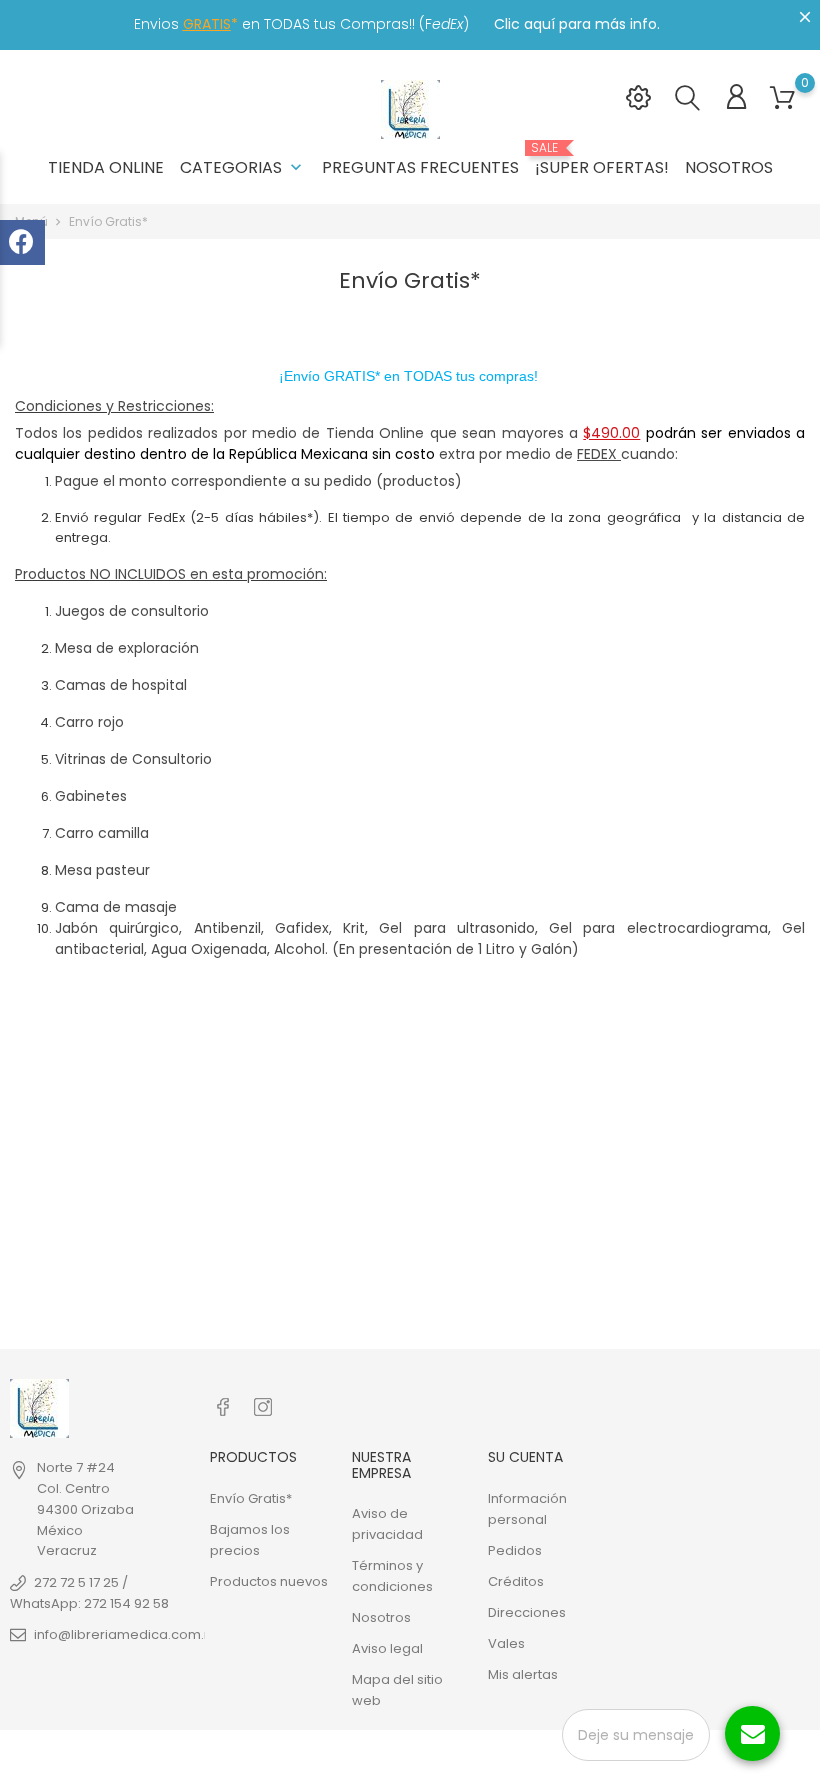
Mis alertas (523, 1674)
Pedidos (515, 1550)
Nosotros (729, 167)
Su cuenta (525, 1457)
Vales (506, 1643)
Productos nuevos (269, 1581)
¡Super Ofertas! (602, 160)
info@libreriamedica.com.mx (128, 1634)
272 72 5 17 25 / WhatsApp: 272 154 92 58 (89, 1593)
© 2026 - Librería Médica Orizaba (118, 1755)
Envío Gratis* (251, 1498)
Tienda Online (106, 167)
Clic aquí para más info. (577, 24)
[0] (782, 98)
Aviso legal (387, 1648)
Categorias (243, 167)
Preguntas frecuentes (420, 167)
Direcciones (527, 1612)
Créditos (516, 1581)
